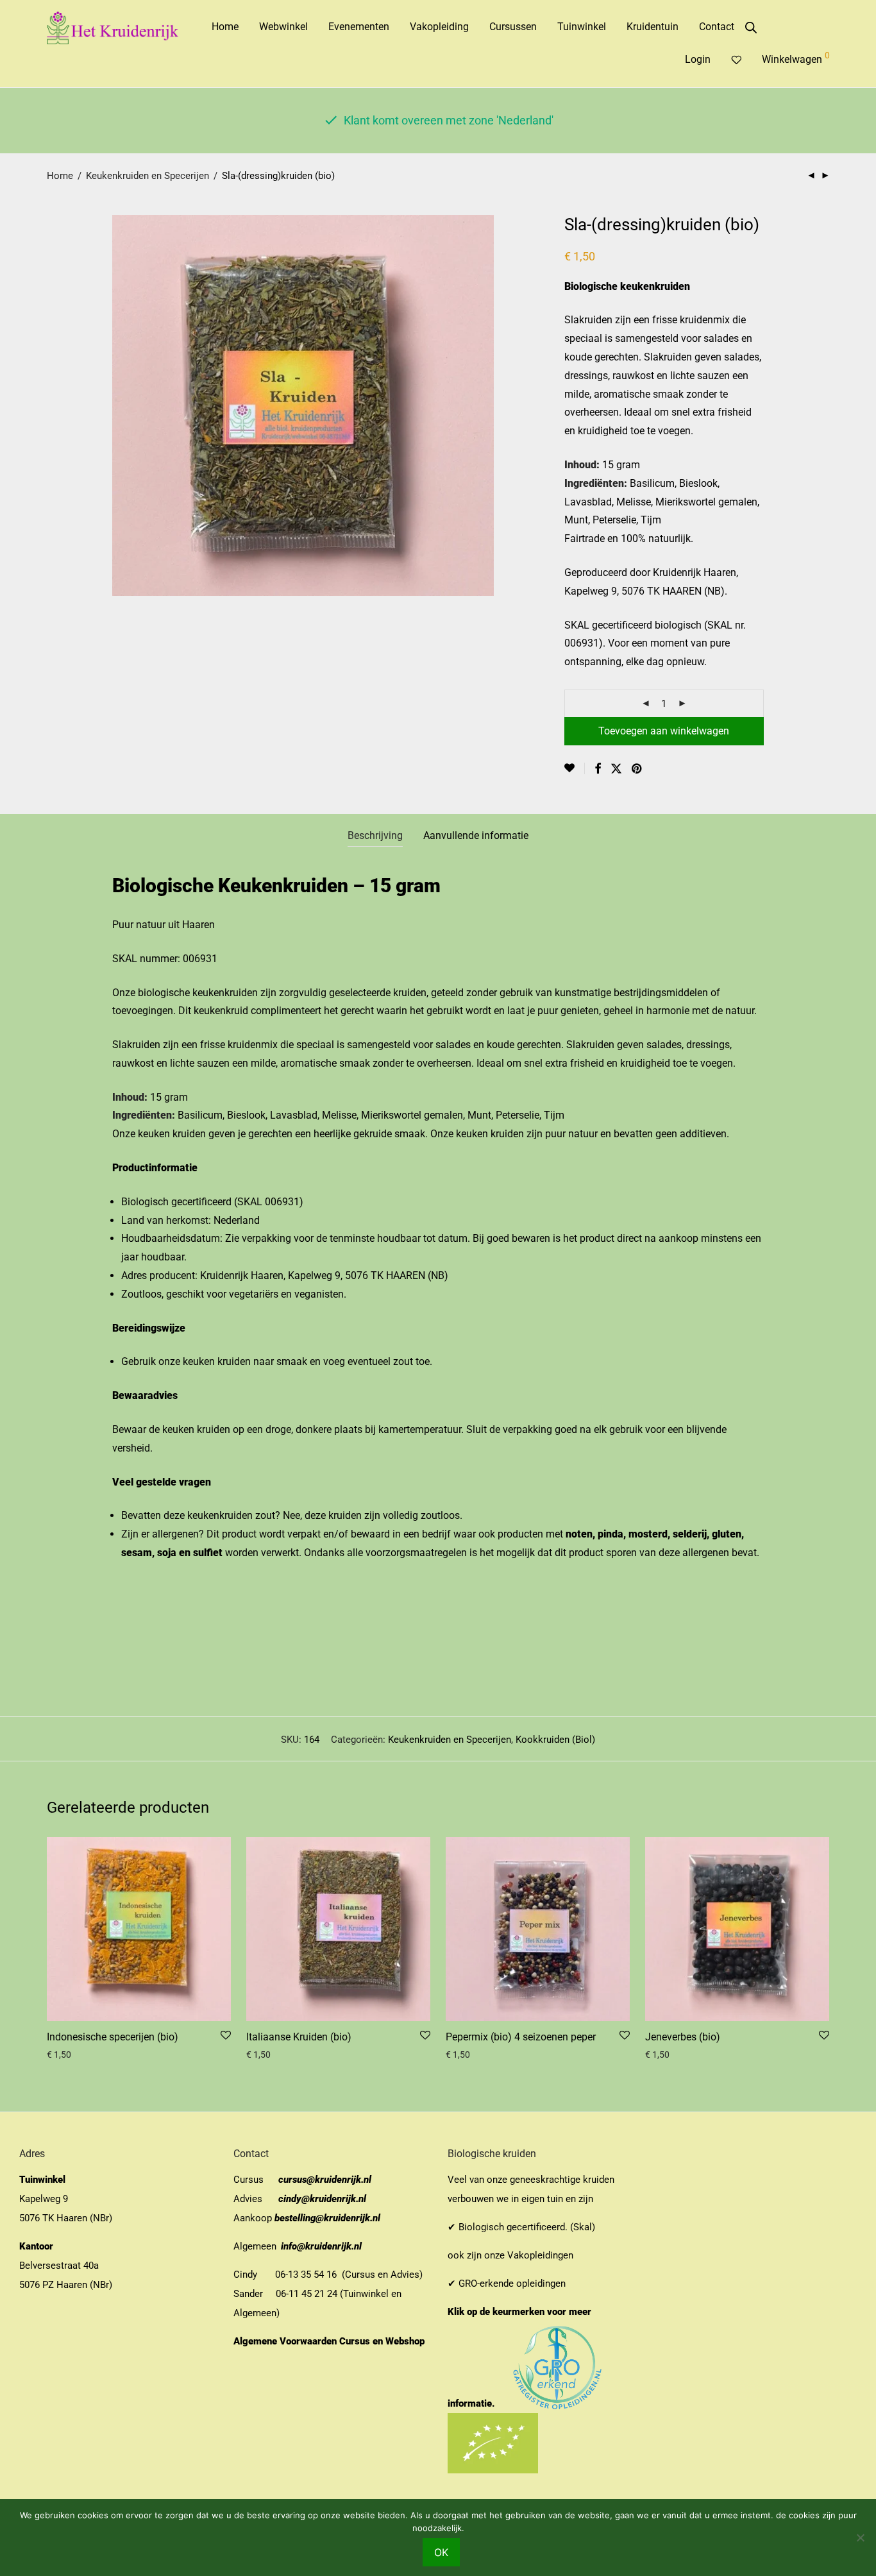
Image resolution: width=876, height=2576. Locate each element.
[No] (860, 2538)
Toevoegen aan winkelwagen (664, 731)
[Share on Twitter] (616, 769)
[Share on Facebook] (598, 769)
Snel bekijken (68, 2055)
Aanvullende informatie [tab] (476, 835)
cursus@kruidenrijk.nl (325, 2180)
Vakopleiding (439, 27)
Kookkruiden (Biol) (555, 1740)
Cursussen (513, 27)
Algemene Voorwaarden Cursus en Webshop (330, 2341)
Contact (717, 27)
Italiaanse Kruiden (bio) (299, 2037)
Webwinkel (283, 27)
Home (225, 27)
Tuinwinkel (582, 27)
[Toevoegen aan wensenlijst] (575, 768)
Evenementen (359, 27)
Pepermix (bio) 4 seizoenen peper (521, 2037)
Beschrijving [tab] (375, 835)
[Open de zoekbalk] (751, 28)
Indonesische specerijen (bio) (113, 2037)
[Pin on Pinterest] (637, 769)
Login (698, 59)
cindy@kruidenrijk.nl (322, 2199)
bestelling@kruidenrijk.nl (327, 2218)
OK (441, 2552)
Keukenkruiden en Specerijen (147, 176)
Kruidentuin (653, 27)
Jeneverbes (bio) (683, 2037)
